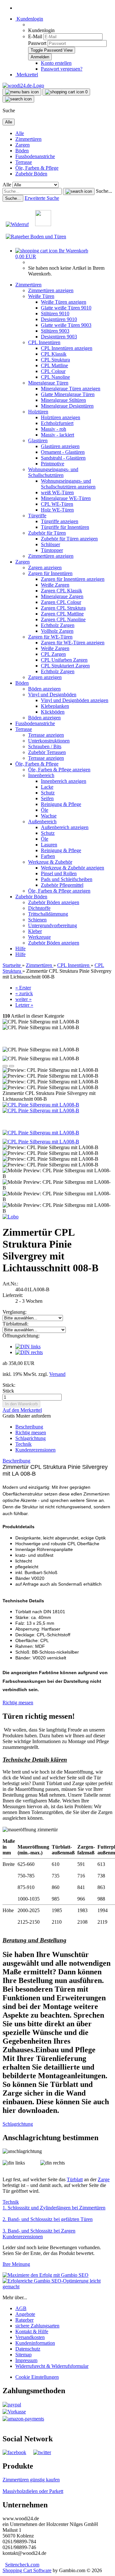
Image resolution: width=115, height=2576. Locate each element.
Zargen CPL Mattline (62, 614)
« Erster (23, 988)
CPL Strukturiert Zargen (65, 666)
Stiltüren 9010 (55, 314)
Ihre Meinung (16, 2264)
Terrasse (24, 162)
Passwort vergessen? (62, 69)
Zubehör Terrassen (47, 752)
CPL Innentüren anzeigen (67, 348)
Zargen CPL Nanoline (63, 619)
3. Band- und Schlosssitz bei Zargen (39, 2231)
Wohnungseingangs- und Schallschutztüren (53, 472)
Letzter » (24, 1005)
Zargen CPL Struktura (63, 608)
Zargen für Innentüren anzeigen (73, 579)
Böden (22, 151)
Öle (45, 810)
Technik (23, 1444)
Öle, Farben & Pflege (37, 168)
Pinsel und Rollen (59, 873)
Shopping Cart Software (27, 2570)
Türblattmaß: (15, 1324)
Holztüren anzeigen (61, 417)
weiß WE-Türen (57, 492)
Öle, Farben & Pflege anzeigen (59, 770)
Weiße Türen (41, 296)
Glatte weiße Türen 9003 (66, 325)
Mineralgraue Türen (48, 383)
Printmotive (53, 464)
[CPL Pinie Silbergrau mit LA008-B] (41, 1105)
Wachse (49, 816)
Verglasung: (15, 1312)
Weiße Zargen (55, 585)
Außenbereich (42, 822)
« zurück (24, 993)
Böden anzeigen (44, 689)
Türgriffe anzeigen (60, 521)
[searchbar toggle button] (18, 99)
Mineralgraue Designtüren (67, 406)
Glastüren (38, 441)
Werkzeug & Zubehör (50, 862)
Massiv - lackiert (57, 435)
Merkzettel (27, 75)
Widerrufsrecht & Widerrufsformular (52, 2366)
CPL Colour (53, 371)
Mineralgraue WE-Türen (66, 498)
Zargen (23, 145)
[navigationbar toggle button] (22, 92)
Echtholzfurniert (57, 423)
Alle (20, 133)
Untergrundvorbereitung (53, 925)
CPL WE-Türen (57, 504)
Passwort (37, 43)
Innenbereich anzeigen (64, 781)
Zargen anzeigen (45, 568)
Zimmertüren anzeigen (51, 290)
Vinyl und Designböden (52, 695)
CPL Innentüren (44, 342)
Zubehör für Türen (47, 533)
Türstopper (52, 550)
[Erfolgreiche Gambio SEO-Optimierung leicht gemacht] (57, 2287)
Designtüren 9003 (59, 337)
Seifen (47, 798)
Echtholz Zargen (58, 625)
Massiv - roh (54, 429)
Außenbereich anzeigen (65, 827)
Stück (8, 1391)
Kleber (35, 931)
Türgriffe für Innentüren (65, 527)
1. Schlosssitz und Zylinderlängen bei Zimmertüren (54, 2208)
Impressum (26, 2360)
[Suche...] (79, 191)
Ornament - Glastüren (63, 452)
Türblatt (75, 2179)
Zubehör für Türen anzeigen (69, 539)
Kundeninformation (35, 2343)
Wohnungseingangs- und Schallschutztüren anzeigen (68, 484)
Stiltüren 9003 (55, 331)
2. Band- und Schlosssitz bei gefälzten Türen (48, 2219)
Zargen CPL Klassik (61, 591)
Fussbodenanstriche (35, 156)
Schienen (37, 920)
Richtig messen (31, 1432)
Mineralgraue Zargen (62, 596)
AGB (21, 2308)
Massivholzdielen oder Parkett (33, 2491)
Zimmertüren (28, 139)
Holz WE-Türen (57, 510)
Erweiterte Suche (42, 198)
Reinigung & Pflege (61, 804)
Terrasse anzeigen (46, 735)
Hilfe (20, 949)
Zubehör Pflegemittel (62, 885)
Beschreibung (29, 1427)
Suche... (104, 191)
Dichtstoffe (39, 908)
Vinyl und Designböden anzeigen (75, 700)
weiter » (23, 999)
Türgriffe (37, 516)
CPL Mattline (54, 365)
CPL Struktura (55, 360)
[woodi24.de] (23, 85)
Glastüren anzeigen (60, 446)
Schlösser (50, 544)
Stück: (9, 1385)
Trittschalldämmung (48, 914)
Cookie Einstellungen (37, 2377)
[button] (5, 1066)
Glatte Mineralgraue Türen (68, 394)
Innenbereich (41, 775)
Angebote (25, 2314)
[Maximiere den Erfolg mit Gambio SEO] (46, 2275)
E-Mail (35, 36)
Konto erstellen (56, 63)
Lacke (47, 787)
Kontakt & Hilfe (32, 2331)
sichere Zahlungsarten (37, 2326)
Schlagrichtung (31, 1438)
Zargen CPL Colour (61, 602)
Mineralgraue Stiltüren (63, 400)
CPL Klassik (54, 354)
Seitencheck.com (22, 2565)
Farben (48, 856)
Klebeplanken (55, 706)
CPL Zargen (53, 654)
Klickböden (53, 712)
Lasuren (49, 845)
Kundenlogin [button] (29, 19)
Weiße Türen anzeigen (64, 302)
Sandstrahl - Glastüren (63, 458)
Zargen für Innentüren (50, 573)
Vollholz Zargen (57, 631)
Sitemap (23, 2355)
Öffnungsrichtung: (21, 1336)
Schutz (48, 793)
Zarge (104, 2179)
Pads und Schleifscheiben (67, 879)
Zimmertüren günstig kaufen (31, 2480)
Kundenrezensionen (35, 1450)
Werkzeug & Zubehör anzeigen (73, 868)
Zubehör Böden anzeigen (54, 902)
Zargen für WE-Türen (50, 637)
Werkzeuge (39, 937)
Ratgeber (24, 2320)
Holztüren (38, 412)
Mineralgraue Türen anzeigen (71, 389)
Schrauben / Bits (45, 746)
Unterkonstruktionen (49, 741)
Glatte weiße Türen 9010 (66, 308)
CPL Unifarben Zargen (64, 660)
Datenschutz (28, 2349)
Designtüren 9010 (59, 319)
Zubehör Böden (31, 174)
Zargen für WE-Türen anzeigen (73, 643)
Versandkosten (30, 2337)
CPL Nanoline (55, 377)
